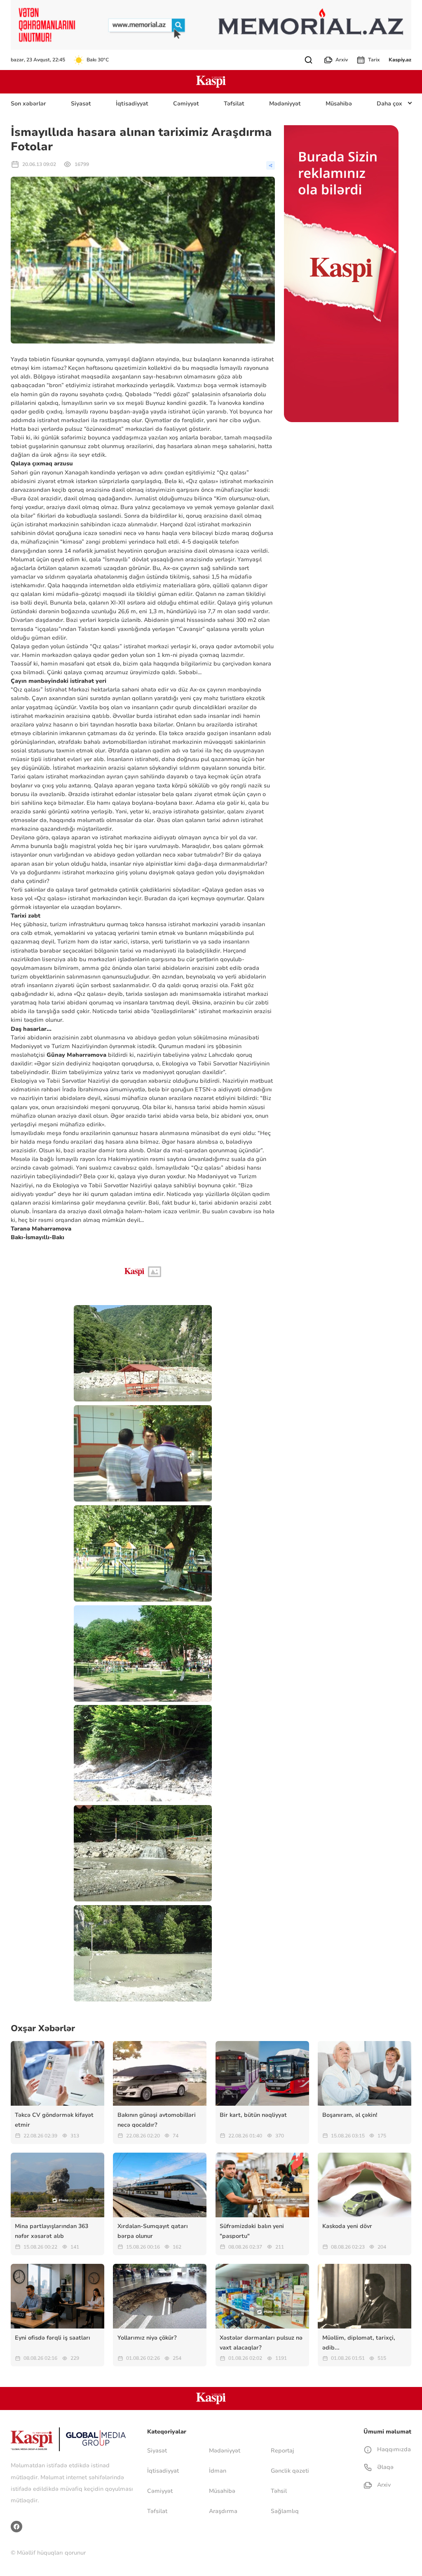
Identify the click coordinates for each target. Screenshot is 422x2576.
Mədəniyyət (285, 104)
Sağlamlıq (285, 2511)
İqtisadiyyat (132, 104)
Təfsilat (234, 104)
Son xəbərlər (28, 104)
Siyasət (81, 104)
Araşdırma (223, 2511)
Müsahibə (339, 104)
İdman (218, 2471)
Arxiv (342, 60)
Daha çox (389, 104)
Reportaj (282, 2451)
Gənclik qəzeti (290, 2471)
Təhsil (279, 2491)
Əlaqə (384, 2467)
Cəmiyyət (186, 104)
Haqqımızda (393, 2449)
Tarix (374, 60)
